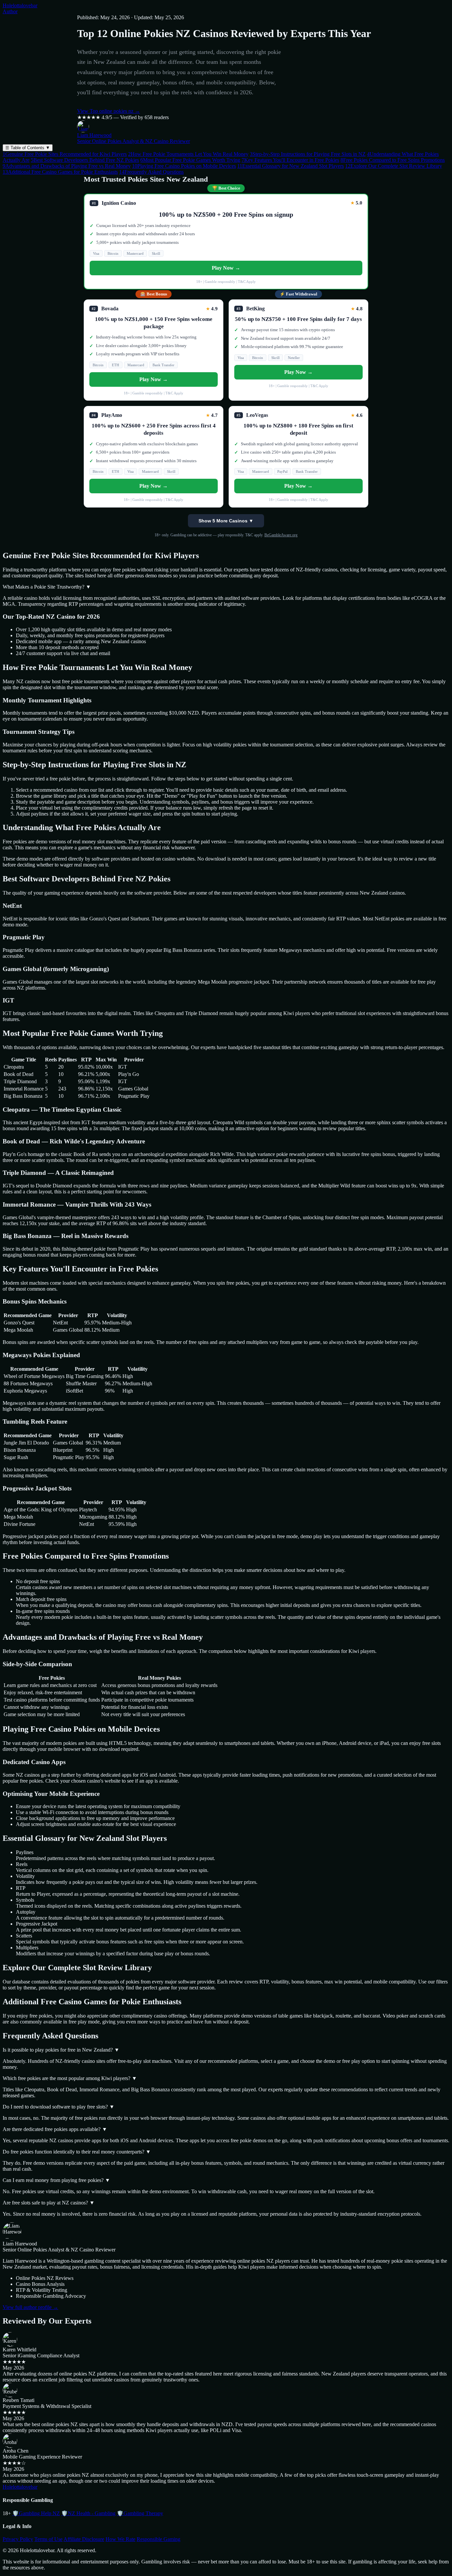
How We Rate (120, 2539)
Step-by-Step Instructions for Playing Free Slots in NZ (308, 154)
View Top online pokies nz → (109, 111)
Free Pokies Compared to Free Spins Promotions (393, 160)
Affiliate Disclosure (84, 2539)
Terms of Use (48, 2539)
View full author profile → (30, 2307)
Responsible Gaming (158, 2539)
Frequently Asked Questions (151, 172)
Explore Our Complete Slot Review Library (394, 166)
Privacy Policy (18, 2539)
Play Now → (226, 268)
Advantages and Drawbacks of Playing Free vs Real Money (67, 166)
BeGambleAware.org (281, 535)
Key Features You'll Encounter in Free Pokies (290, 160)
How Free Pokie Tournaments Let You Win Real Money (188, 154)
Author (10, 11)
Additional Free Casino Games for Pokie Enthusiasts (60, 172)
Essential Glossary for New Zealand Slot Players (291, 166)
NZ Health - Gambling (88, 2513)
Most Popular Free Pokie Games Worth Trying (190, 160)
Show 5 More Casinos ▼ (226, 521)
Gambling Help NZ (36, 2513)
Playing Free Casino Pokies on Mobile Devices (184, 166)
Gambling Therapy (140, 2513)
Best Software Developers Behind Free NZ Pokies (85, 160)
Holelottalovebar (20, 5)
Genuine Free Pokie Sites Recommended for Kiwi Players (65, 154)
